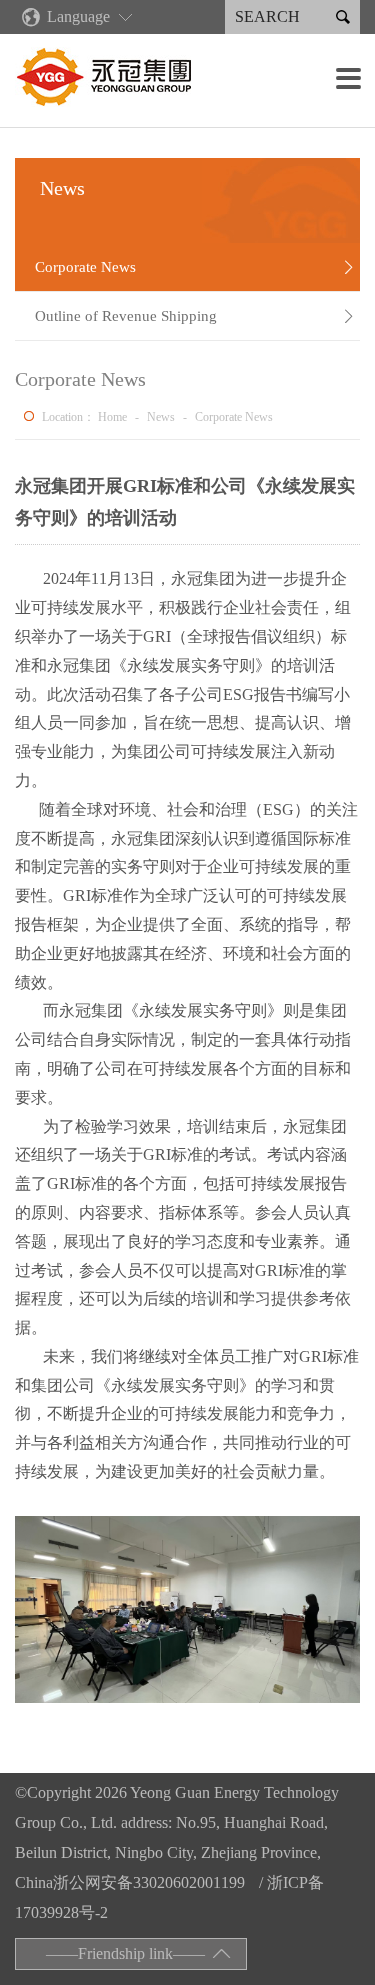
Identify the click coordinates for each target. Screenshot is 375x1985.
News (161, 417)
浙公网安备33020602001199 (149, 1882)
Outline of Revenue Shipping (195, 316)
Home (112, 417)
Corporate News (195, 267)
